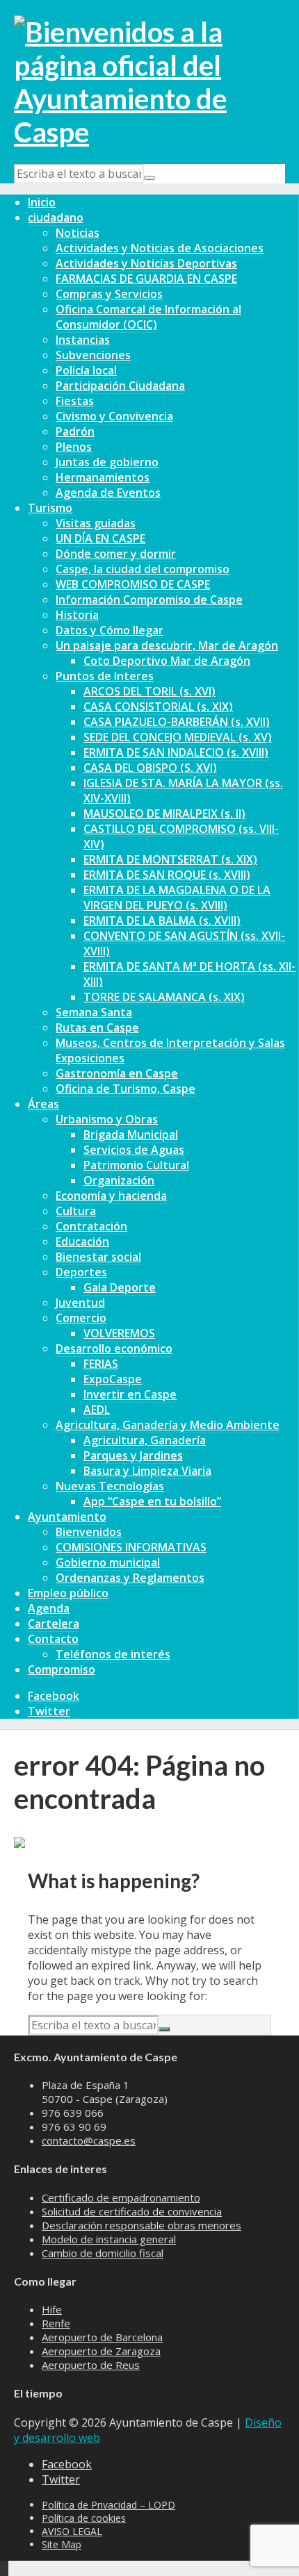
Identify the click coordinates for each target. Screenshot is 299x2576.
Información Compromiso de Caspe (149, 600)
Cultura (76, 1211)
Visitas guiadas (96, 523)
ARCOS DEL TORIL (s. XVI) (149, 691)
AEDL (97, 1410)
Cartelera (54, 1624)
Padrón (75, 431)
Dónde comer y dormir (116, 554)
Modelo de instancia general (109, 2239)
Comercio (81, 1318)
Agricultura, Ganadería (145, 1440)
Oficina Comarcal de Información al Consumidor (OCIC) (148, 317)
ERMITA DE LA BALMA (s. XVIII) (162, 920)
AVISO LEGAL (72, 2531)
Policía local (86, 370)
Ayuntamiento (67, 1517)
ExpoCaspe (113, 1379)
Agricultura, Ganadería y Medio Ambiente (168, 1425)
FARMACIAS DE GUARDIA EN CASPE (146, 279)
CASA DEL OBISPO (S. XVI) (150, 768)
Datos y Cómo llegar (110, 630)
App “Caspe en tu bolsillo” (152, 1501)
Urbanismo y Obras (107, 1119)
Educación (82, 1241)
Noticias (78, 233)
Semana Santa (94, 1012)
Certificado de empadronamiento (121, 2197)
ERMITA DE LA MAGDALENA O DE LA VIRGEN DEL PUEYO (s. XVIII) (177, 898)
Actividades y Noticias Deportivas (146, 263)
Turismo (50, 508)
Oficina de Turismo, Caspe (126, 1089)
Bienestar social (98, 1257)
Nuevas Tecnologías (110, 1486)
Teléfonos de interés (113, 1654)
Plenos (74, 447)
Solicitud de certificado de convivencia (132, 2211)
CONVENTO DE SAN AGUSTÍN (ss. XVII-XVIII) (184, 943)
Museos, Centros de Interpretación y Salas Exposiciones (170, 1050)
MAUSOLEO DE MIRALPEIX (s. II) (164, 814)
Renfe (56, 2323)
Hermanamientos (103, 477)
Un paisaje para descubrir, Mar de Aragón (167, 645)
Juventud (80, 1303)
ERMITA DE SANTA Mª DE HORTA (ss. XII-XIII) (189, 974)
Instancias (83, 340)
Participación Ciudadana (120, 386)
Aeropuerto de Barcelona (102, 2337)
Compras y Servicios (109, 294)
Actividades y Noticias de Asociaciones (160, 248)
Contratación (91, 1226)
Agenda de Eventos (108, 493)
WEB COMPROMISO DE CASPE (133, 584)
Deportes (81, 1272)
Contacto (53, 1639)
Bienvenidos (89, 1532)
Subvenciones (93, 355)
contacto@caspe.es (89, 2140)
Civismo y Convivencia (114, 416)
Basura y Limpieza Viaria (147, 1471)
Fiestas (75, 401)
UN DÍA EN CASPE (100, 538)
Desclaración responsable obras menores (142, 2225)
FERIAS (101, 1364)
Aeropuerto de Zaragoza (101, 2351)
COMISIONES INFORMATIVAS (131, 1547)
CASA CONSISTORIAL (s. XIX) (158, 707)
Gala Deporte (120, 1287)
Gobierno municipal (108, 1562)
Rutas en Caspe (97, 1027)
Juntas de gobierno (107, 462)
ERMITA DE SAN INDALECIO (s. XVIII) (176, 752)
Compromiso (62, 1669)
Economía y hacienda (111, 1196)
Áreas (43, 1104)
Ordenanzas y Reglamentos (130, 1578)
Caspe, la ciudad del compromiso (143, 569)
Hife (52, 2309)
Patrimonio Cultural (136, 1165)
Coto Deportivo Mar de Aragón (167, 661)
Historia (77, 615)
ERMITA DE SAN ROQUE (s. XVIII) (167, 875)
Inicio (42, 202)
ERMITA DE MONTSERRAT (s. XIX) (170, 859)
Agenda (49, 1608)
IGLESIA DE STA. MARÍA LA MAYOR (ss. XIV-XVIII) (183, 791)
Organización (119, 1180)
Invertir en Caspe (130, 1394)
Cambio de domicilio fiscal (103, 2253)
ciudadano (56, 217)
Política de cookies (84, 2518)
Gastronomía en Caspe (117, 1073)
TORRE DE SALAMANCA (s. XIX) (164, 997)
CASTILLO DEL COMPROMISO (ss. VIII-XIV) (181, 836)
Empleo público (68, 1593)
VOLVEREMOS (119, 1333)
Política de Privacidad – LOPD (108, 2505)
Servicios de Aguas (134, 1150)
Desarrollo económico (114, 1348)
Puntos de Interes (105, 676)
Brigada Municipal (131, 1134)
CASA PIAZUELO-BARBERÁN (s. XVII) (177, 722)
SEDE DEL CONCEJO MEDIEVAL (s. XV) (178, 737)
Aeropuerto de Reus (91, 2365)
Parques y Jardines (133, 1455)
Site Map (62, 2544)
